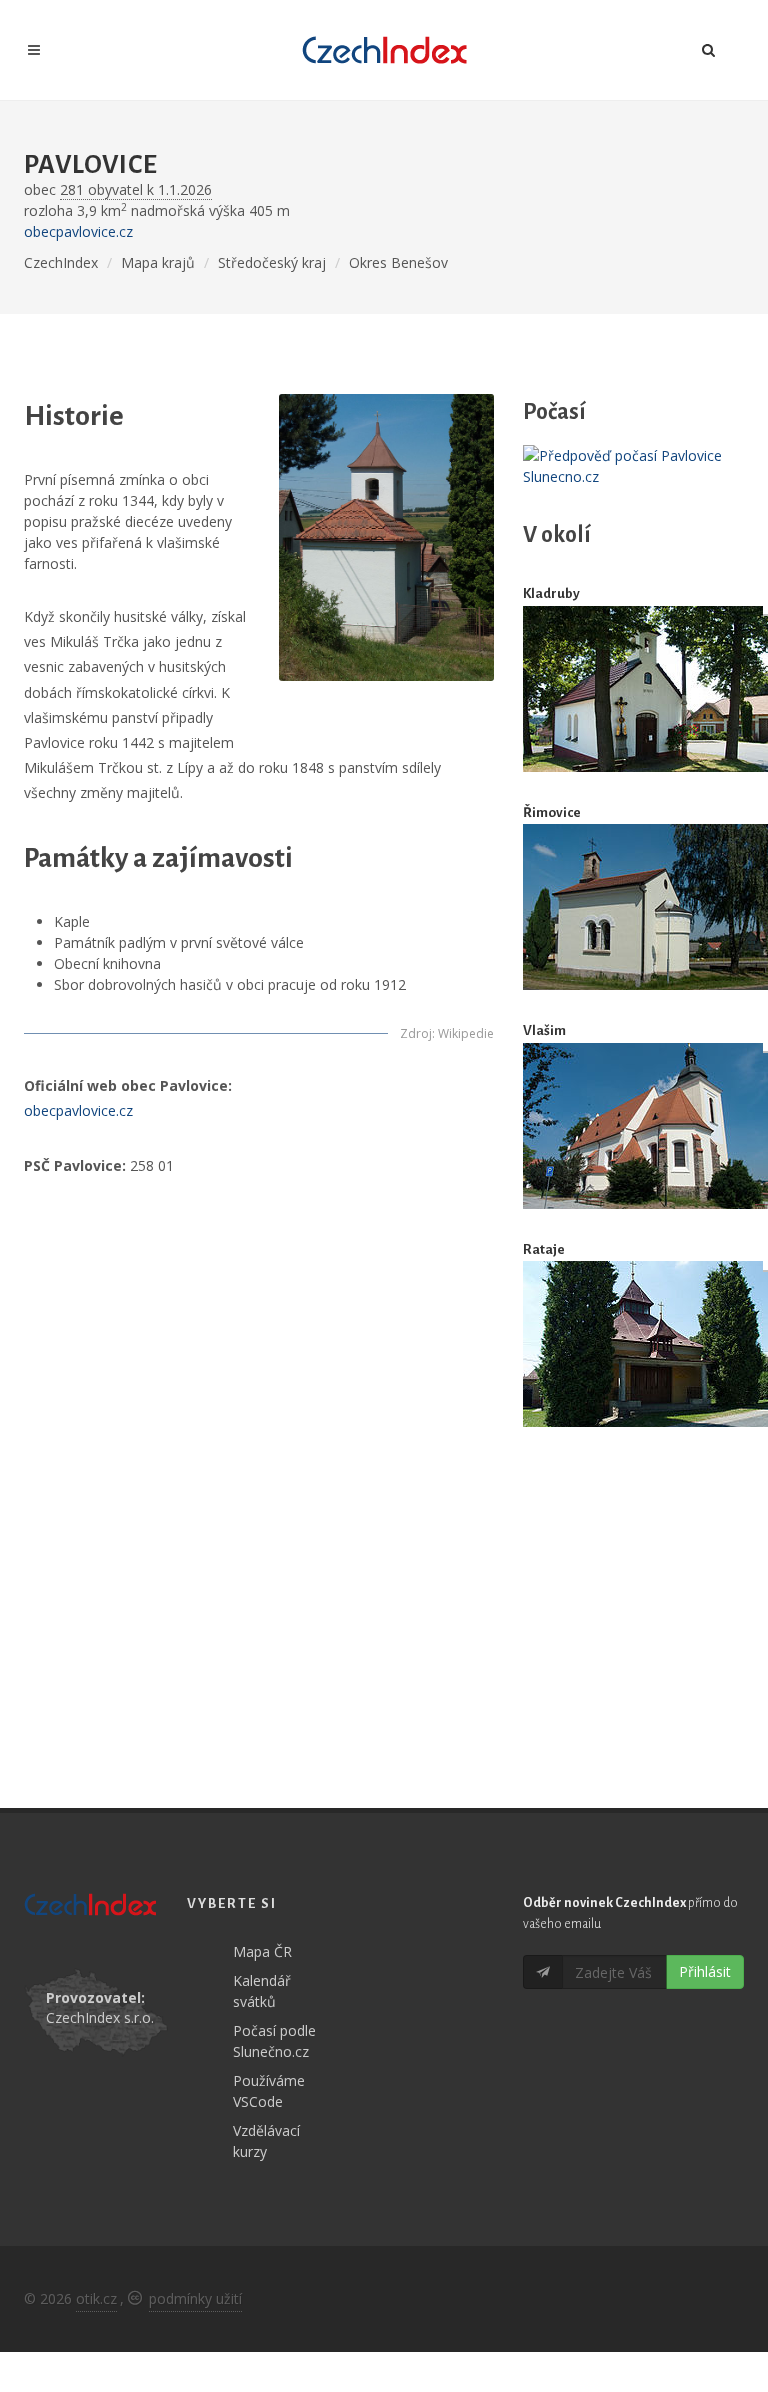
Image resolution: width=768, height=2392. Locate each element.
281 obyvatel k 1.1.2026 (136, 189)
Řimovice (552, 812)
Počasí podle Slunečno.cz (274, 2041)
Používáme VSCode (269, 2091)
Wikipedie (466, 1033)
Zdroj (416, 1033)
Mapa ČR (262, 1951)
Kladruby (551, 593)
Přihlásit (705, 1971)
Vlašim (544, 1030)
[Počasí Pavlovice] (633, 466)
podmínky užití (195, 2298)
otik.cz (96, 2298)
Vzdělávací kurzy (266, 2141)
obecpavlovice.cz (78, 231)
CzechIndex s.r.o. (100, 2017)
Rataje (544, 1249)
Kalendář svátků (262, 1991)
